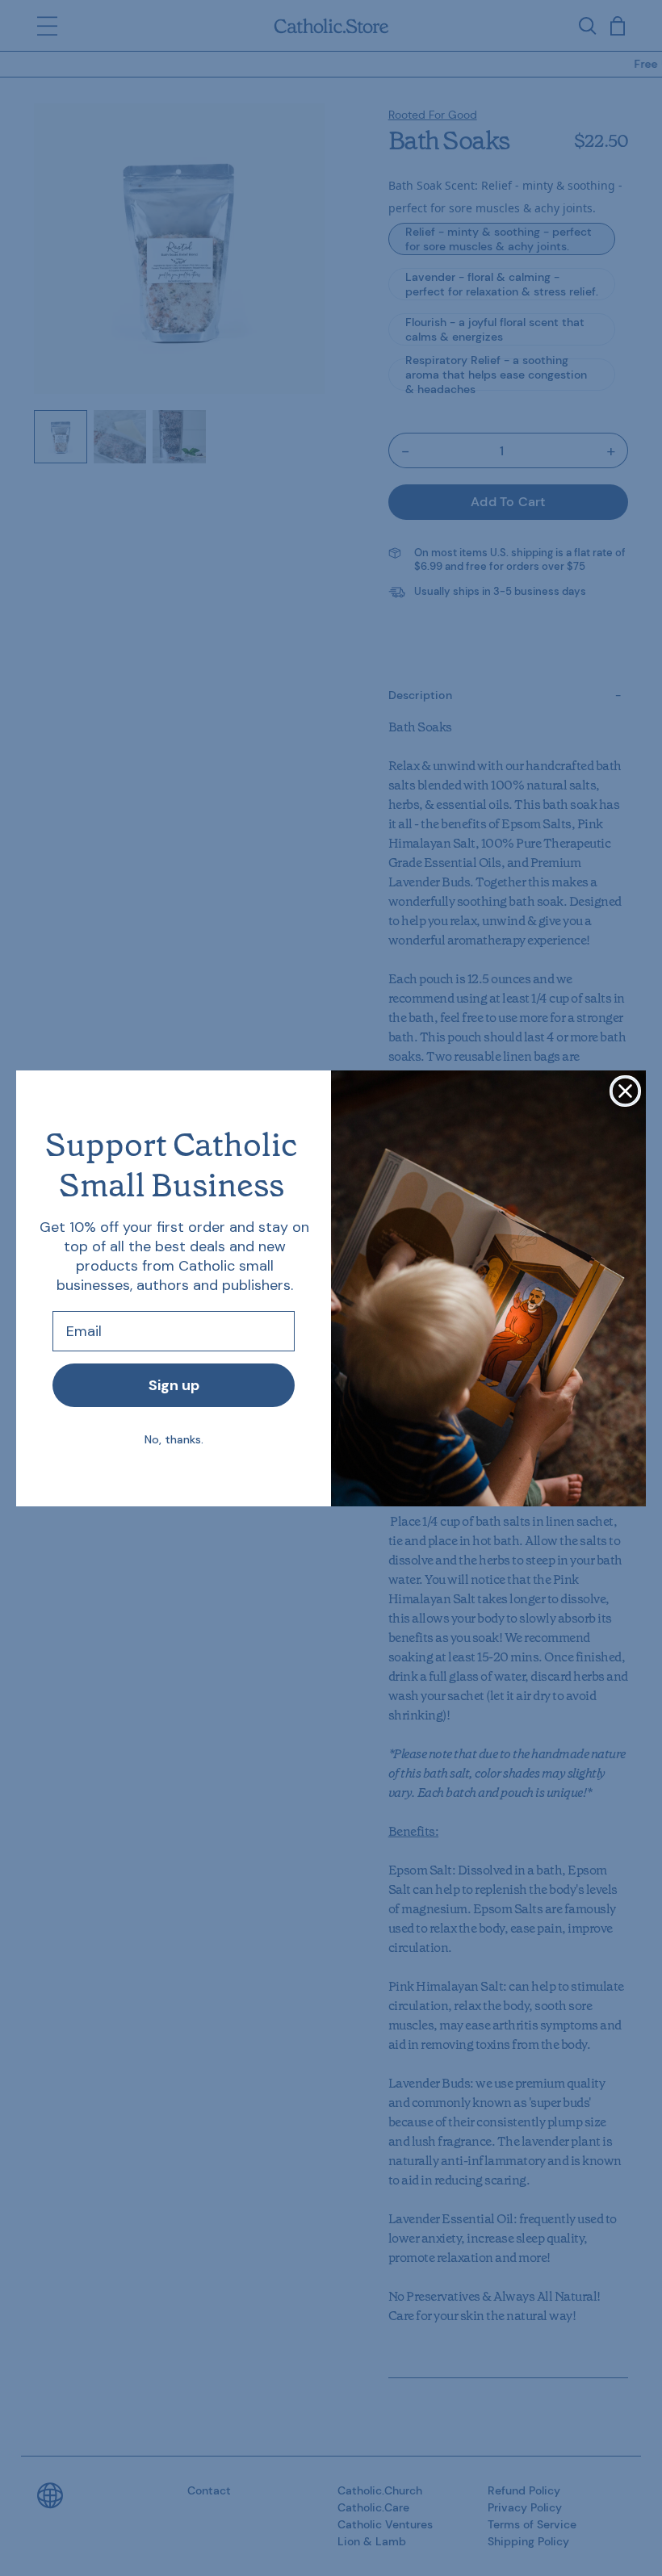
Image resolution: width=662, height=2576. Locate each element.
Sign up (174, 1385)
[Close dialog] (625, 1091)
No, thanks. (174, 1439)
